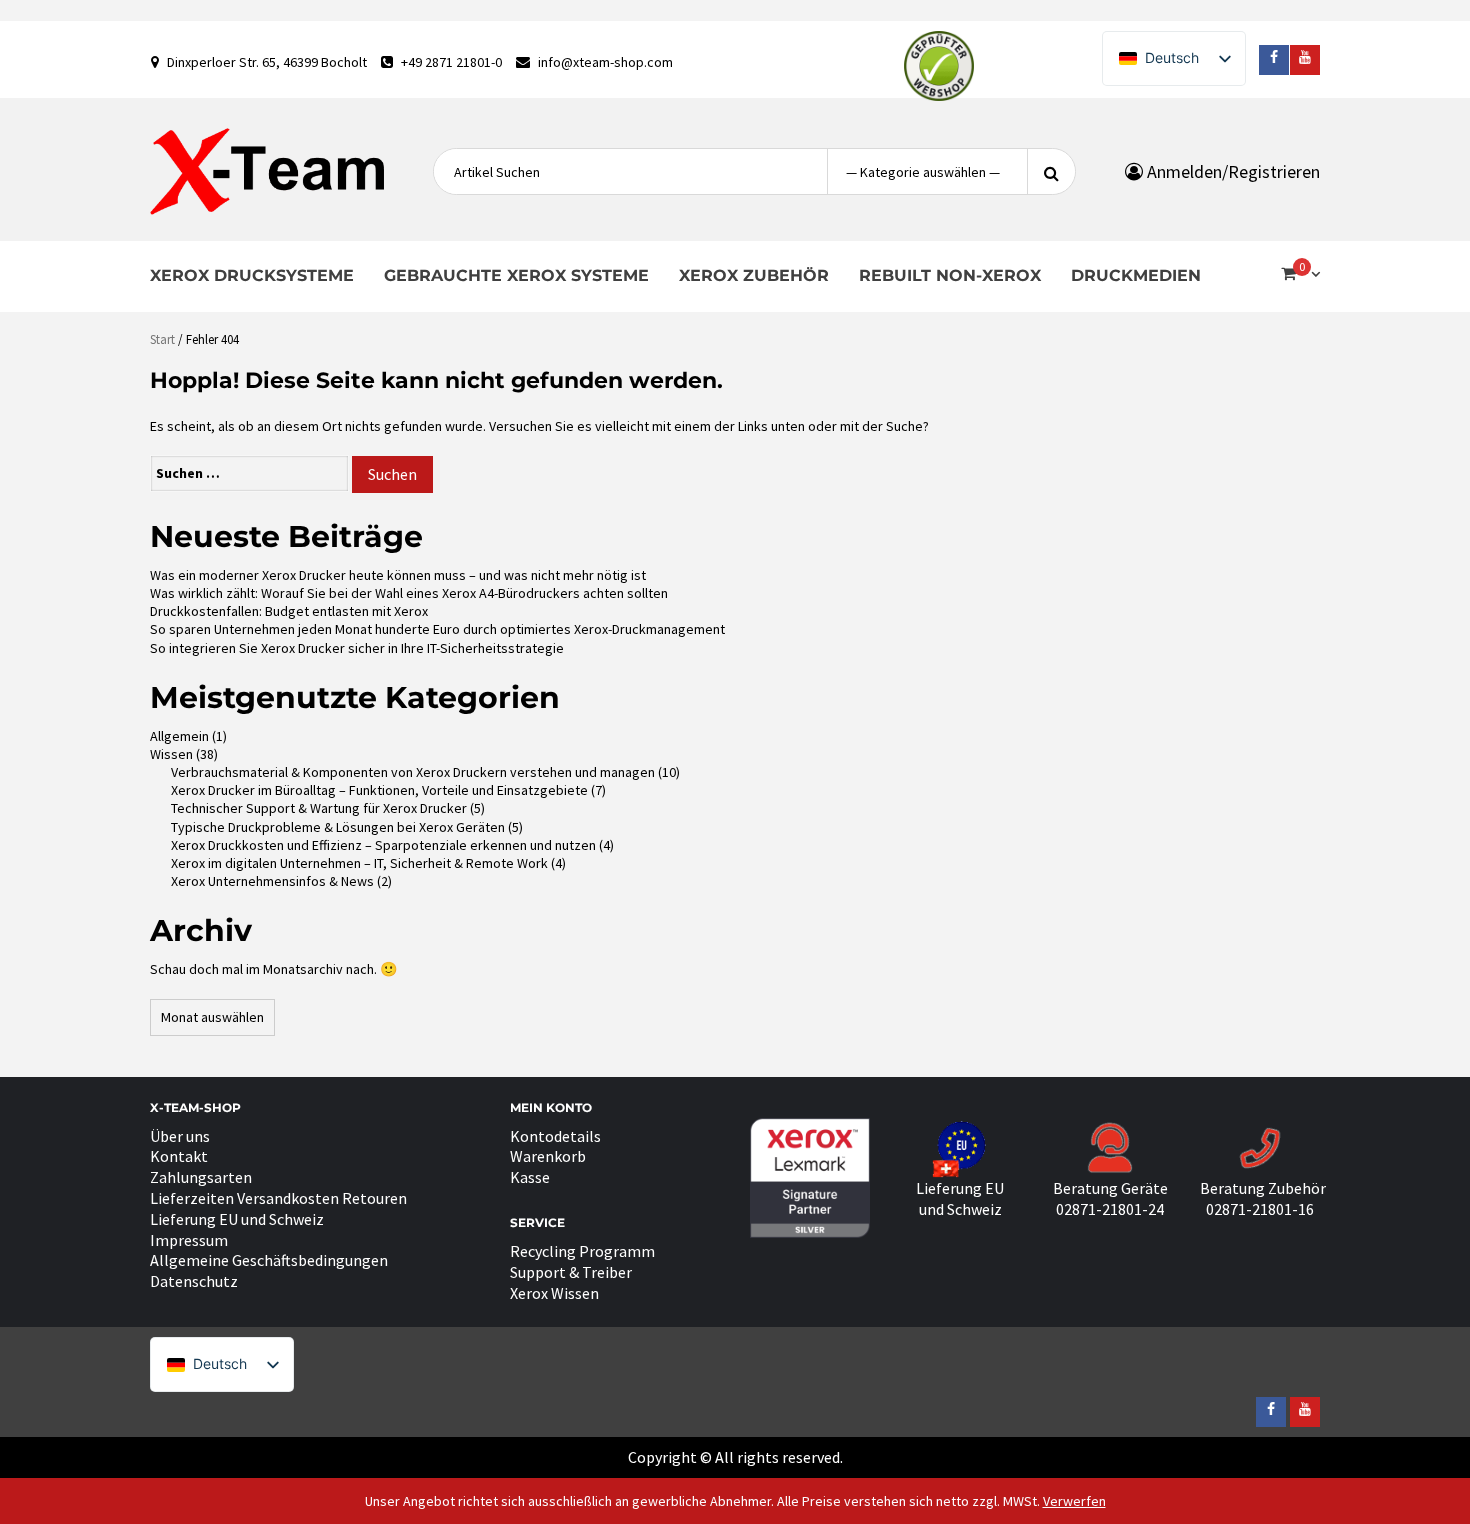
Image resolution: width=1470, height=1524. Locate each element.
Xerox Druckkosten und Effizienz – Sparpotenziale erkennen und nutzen (383, 845)
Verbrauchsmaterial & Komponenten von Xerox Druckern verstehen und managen (413, 772)
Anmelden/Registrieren (1231, 171)
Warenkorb (548, 1156)
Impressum (189, 1240)
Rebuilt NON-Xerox (950, 275)
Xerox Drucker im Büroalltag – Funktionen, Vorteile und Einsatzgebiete (379, 790)
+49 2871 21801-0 (451, 62)
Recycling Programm (582, 1251)
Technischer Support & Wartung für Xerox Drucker (319, 808)
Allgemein (179, 736)
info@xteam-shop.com (605, 62)
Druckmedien (1136, 275)
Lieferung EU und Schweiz (237, 1219)
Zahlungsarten (201, 1177)
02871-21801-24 (1110, 1209)
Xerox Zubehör (754, 275)
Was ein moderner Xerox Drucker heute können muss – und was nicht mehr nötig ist (398, 575)
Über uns (180, 1136)
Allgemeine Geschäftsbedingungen (269, 1260)
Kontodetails (555, 1136)
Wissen (171, 754)
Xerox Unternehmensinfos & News (272, 881)
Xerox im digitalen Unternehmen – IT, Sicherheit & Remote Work (359, 863)
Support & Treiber (571, 1272)
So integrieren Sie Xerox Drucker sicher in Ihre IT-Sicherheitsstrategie (357, 648)
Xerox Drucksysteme (252, 275)
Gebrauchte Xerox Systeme (516, 275)
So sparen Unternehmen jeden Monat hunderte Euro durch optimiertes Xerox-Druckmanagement (437, 629)
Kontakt (179, 1156)
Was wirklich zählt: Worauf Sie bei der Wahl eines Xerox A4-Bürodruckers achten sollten (409, 593)
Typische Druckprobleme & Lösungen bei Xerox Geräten (338, 827)
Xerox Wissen (554, 1293)
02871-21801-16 (1260, 1209)
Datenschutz (194, 1281)
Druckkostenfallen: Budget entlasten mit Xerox (289, 611)
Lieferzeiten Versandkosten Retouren (278, 1198)
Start (162, 339)
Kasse (530, 1177)
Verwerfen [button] (1074, 1501)
